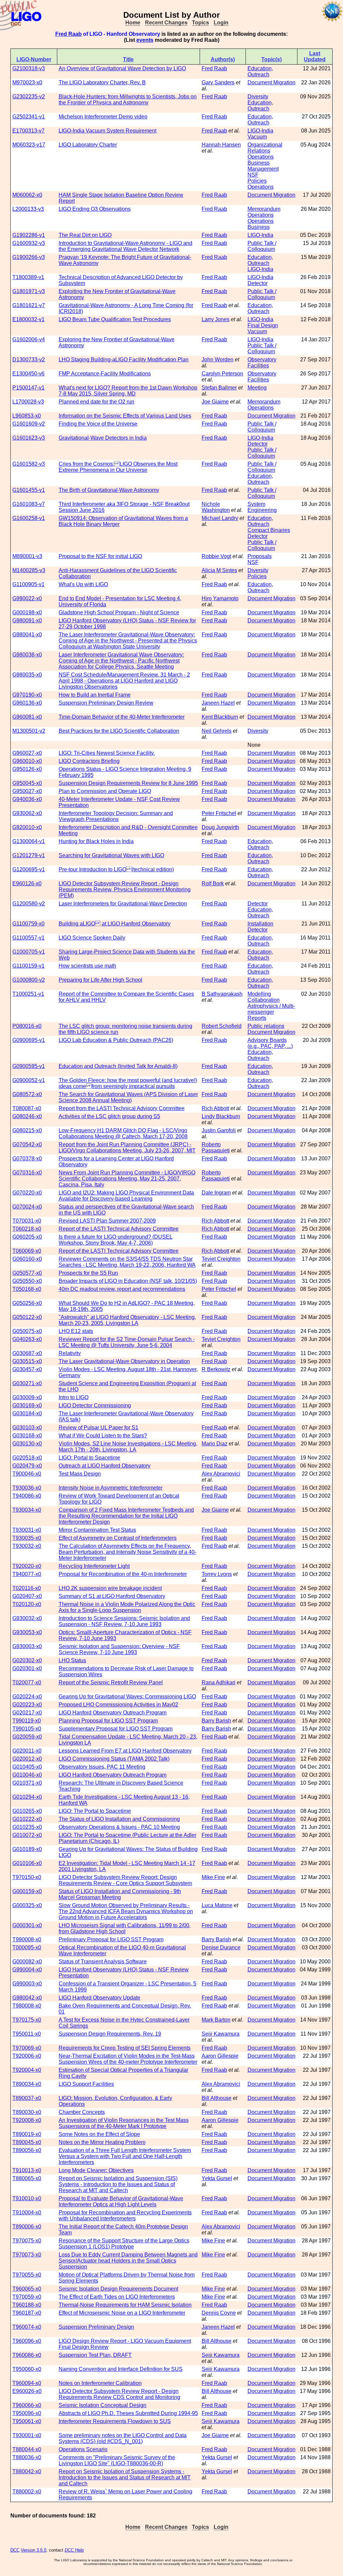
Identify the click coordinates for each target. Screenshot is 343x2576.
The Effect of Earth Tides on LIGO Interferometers (117, 2297)
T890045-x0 (27, 2142)
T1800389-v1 (28, 277)
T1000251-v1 (28, 994)
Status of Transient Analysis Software (103, 1962)
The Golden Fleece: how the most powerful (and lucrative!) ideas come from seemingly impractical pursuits (128, 1083)
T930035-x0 (27, 1538)
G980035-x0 (27, 675)
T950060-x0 (27, 2369)
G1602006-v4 (29, 339)
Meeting (257, 388)
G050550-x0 (27, 1281)
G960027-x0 (27, 753)
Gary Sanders (218, 82)
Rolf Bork (213, 883)
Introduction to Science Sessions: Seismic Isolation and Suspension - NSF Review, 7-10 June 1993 (124, 1621)
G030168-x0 (27, 1436)
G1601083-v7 (29, 504)
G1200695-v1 (29, 869)
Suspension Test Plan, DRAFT (95, 2355)
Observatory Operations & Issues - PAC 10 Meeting (119, 1827)
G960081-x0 (27, 717)
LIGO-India (260, 131)
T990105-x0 (27, 1729)
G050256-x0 (27, 1303)
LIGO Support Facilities (86, 2084)
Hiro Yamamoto (220, 598)
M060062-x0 (27, 195)
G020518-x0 (27, 1458)
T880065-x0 (27, 2178)
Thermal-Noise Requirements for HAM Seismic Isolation (125, 2305)
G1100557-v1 (28, 938)
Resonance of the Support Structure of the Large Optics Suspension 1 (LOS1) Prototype (124, 2244)
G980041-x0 (27, 635)
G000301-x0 (27, 1925)
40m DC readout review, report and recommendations (122, 1289)
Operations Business (261, 160)
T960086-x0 (27, 2355)
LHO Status (72, 1660)
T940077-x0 (27, 1574)
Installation (260, 924)
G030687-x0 (27, 1353)
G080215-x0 (27, 1130)
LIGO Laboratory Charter (88, 145)
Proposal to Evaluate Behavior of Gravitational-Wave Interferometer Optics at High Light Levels (121, 2201)
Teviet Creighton (221, 1259)
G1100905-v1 (28, 584)
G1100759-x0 (28, 924)
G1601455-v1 (29, 490)
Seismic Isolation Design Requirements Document (118, 2289)
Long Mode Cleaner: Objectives (96, 2170)
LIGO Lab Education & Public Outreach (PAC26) (116, 1040)
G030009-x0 (27, 1397)
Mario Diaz (215, 1444)
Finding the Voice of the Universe (98, 424)
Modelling (259, 994)
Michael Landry (220, 518)
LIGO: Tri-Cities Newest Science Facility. (107, 753)
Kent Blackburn (220, 717)
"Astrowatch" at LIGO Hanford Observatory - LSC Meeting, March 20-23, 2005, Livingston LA (127, 1320)
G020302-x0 (27, 1660)
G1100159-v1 (28, 966)
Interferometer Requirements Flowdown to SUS (115, 2421)
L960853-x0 (27, 416)
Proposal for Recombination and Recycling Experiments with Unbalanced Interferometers (125, 2215)
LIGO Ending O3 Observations (95, 209)
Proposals (260, 556)
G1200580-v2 (29, 904)
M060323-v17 (29, 145)
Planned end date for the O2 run (96, 402)
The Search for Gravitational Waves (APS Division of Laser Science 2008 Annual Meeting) (128, 1097)
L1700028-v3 (28, 402)
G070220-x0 (27, 1193)
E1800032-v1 (28, 319)
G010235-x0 (27, 1827)
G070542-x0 (27, 1144)
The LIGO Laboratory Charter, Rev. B (102, 82)
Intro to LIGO (74, 1397)
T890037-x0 (27, 2098)
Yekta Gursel (217, 2178)
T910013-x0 (27, 2170)
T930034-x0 (27, 1510)
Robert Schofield (222, 1026)
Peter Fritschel (219, 813)
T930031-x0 (27, 1530)
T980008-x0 (27, 2006)
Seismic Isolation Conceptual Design (102, 2405)
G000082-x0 (27, 1962)
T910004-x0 (27, 2212)
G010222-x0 (27, 1819)
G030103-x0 (27, 1428)
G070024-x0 (27, 1207)
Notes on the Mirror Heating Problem (102, 2142)
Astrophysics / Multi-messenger (271, 1009)
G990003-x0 (27, 1984)
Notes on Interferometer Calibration (100, 2383)
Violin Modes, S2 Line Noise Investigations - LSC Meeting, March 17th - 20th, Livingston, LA (128, 1447)
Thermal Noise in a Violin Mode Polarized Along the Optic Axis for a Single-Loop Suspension (127, 1607)
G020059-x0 (27, 1737)
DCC (15, 2550)
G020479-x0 (27, 1466)
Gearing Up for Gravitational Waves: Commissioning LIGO (127, 1697)
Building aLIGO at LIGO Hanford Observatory (115, 924)
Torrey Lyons (217, 1574)
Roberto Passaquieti (216, 1147)
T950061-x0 (27, 2421)
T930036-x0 (27, 1488)
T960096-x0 (27, 2341)
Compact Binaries (269, 530)
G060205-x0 (27, 1237)
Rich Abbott (215, 1108)
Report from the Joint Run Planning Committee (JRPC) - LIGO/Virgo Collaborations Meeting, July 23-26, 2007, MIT (127, 1147)
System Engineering (262, 507)
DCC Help (74, 2550)
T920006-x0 (27, 2056)
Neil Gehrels (217, 731)
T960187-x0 (27, 2313)
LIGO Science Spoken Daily (92, 938)
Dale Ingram (216, 1193)
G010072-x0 (27, 1835)
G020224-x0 (27, 1697)
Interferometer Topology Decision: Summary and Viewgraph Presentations (116, 816)
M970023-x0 (27, 82)
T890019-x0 (27, 2134)
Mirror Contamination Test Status (97, 1530)
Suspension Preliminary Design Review (106, 703)
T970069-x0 (27, 2048)
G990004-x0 (27, 1970)
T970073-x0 (27, 2255)
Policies (257, 181)
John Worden (218, 360)
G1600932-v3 (29, 243)
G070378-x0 (27, 1159)
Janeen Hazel (218, 703)
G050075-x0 (27, 1331)
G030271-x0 (27, 1383)
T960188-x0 (27, 2305)
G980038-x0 (27, 655)
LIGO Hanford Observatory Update (99, 1998)
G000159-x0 (27, 1891)
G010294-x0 (27, 1797)
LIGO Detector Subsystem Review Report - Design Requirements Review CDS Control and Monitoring (119, 2394)
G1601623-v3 (29, 438)
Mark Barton (216, 2020)
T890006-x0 (27, 2227)
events (145, 40)
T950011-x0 (27, 2034)
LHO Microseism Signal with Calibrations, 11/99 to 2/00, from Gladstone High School (125, 1928)
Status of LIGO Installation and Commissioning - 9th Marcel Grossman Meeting (120, 1894)
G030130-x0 (27, 1444)
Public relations (266, 1026)
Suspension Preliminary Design (96, 2327)
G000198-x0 (27, 612)
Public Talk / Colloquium (262, 246)
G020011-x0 (27, 1751)
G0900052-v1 (29, 1080)
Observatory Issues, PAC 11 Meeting (102, 1767)
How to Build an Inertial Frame (95, 695)
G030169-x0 (27, 1405)
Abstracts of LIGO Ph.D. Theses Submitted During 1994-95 (128, 2413)
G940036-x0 (27, 799)
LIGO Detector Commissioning (95, 1405)
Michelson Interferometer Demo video (103, 117)
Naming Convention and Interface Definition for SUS (121, 2369)
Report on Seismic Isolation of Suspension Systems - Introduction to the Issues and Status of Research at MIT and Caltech (125, 2477)
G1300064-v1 (29, 841)
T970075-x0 (27, 2241)
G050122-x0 (27, 1317)
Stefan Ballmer (219, 388)
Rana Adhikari (219, 1682)
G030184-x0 (27, 1413)
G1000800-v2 (29, 980)
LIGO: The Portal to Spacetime (95, 1811)
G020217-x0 (27, 1713)
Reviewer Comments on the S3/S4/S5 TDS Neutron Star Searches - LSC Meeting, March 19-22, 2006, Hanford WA (127, 1262)
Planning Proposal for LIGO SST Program (108, 1721)
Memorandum (264, 209)
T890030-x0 (27, 2112)
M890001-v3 (27, 556)
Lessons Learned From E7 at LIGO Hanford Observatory (125, 1751)
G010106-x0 (27, 1863)
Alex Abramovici (221, 1474)
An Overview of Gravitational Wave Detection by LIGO (122, 68)
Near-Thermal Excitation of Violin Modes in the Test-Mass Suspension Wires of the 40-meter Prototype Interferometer (128, 2059)
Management (263, 169)
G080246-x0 (27, 1116)
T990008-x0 (27, 1939)
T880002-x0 (27, 2492)
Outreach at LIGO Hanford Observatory (105, 1466)
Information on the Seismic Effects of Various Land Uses (125, 416)
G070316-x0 (27, 1173)
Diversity (258, 97)
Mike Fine (213, 1877)
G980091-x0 (27, 620)
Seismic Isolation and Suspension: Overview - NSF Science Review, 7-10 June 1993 (119, 1649)
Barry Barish (216, 1721)
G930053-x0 (27, 1632)
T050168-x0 (27, 1289)
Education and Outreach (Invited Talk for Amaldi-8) (118, 1066)
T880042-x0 (27, 2471)
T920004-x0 (27, 2070)
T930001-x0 (27, 2435)
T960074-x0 (27, 2327)
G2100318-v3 (29, 68)
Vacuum (257, 137)
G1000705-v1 (29, 952)
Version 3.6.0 (33, 2550)
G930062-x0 (27, 813)
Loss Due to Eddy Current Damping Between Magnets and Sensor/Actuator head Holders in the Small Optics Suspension (128, 2261)
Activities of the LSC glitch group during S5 (109, 1116)
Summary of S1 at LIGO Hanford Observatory (112, 1596)
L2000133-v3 (28, 209)
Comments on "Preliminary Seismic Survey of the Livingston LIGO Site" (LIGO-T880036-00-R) (117, 2460)
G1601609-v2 (29, 424)
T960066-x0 (27, 2405)
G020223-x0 (27, 1705)
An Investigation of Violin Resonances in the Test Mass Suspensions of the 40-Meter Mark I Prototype (124, 2123)
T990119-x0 (27, 1721)
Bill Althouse (217, 2098)
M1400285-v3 (29, 570)
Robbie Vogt (216, 556)
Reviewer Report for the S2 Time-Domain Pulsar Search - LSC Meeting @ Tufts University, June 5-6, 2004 (127, 1342)
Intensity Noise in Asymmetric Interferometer (111, 1488)
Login (221, 23)
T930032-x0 (27, 1546)
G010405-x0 (27, 1767)
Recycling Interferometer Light (94, 1566)
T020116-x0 (27, 1588)
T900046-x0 (27, 1474)
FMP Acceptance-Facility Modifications (105, 374)
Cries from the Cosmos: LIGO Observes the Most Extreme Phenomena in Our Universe (118, 467)
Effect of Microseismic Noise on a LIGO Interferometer (122, 2313)
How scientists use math (87, 966)
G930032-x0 (27, 1618)
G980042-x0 (27, 1998)
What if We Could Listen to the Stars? (103, 1436)
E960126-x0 (27, 883)
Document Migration (271, 82)
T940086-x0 (27, 1496)
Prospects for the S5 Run (88, 1273)
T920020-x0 (27, 1566)
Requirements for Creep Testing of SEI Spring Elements (125, 2048)
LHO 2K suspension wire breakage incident (110, 1588)
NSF (253, 175)
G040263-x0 (27, 1339)
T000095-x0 (27, 1947)
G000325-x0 (27, 1905)
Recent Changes (166, 23)
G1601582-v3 (29, 464)
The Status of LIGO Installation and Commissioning (119, 1819)
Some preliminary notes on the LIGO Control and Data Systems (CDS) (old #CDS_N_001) (123, 2438)
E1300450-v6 (28, 374)
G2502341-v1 (29, 117)
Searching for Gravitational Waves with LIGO (111, 855)
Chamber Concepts (82, 2112)
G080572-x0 (27, 1094)
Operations (261, 187)
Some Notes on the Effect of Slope (99, 2134)
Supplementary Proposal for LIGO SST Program (116, 1729)
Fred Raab (68, 34)
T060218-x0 (27, 1229)
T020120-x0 (27, 1604)
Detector (258, 283)
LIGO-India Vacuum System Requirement (108, 131)
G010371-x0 (27, 1783)
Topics (200, 23)
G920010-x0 (27, 827)
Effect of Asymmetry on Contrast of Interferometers (118, 1538)
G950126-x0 (27, 769)
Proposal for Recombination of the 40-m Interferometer (123, 1574)
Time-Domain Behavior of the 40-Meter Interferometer (122, 717)
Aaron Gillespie (220, 2056)
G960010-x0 (27, 761)
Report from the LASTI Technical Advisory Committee (122, 1108)
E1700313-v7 (28, 131)
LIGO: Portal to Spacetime (89, 1458)
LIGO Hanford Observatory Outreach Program (113, 1713)
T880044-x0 (27, 2449)
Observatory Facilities (262, 363)
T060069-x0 (27, 1251)
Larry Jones (216, 319)
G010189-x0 (27, 1849)
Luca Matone (217, 1905)
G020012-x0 (27, 1759)
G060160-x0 (27, 1259)
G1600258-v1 (29, 518)
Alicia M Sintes (219, 570)
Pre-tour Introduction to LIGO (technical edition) (116, 869)
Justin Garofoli (219, 1130)
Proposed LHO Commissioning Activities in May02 (118, 1705)
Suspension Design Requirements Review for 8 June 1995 (128, 783)
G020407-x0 (27, 1596)
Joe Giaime (215, 402)
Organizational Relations (265, 148)
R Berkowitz (216, 1369)
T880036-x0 (27, 2457)
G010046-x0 (27, 1775)
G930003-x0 (27, 1646)
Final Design (263, 325)
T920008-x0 (27, 2120)
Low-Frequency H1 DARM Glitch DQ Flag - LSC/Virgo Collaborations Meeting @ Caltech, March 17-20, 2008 (123, 1133)
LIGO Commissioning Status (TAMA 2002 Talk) (114, 1759)
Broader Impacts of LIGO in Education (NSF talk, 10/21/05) (128, 1281)
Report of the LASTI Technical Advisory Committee (119, 1229)
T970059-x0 (27, 2297)
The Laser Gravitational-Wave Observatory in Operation (124, 1361)
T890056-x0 (27, 2150)
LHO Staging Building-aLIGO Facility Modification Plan (124, 360)
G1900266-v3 (29, 257)
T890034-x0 (27, 2084)
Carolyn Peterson (222, 374)
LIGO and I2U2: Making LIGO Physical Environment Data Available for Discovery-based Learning (126, 1196)
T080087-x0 (27, 1108)
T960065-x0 (27, 2289)
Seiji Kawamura (221, 2034)
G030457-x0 (27, 1369)
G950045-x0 (27, 783)
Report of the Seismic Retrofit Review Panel (111, 1682)
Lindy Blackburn (221, 1116)
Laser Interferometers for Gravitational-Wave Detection (123, 904)
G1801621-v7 (29, 305)
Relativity (70, 1353)
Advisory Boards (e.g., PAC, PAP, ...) (270, 1043)
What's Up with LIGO (83, 584)
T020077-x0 (27, 1682)
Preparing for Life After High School (100, 980)
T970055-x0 (27, 2275)
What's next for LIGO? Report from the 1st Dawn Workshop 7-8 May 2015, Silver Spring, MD (128, 391)
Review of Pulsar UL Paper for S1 (98, 1428)
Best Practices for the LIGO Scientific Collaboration (119, 731)
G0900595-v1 (29, 1066)
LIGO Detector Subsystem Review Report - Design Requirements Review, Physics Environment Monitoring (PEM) (125, 890)
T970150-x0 (27, 1877)
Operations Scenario (83, 2449)
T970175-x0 (27, 2020)
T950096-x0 (27, 2413)
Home (133, 23)
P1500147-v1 (28, 388)
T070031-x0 (27, 1221)
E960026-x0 (27, 2391)
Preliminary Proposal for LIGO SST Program (111, 1939)
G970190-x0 (27, 695)
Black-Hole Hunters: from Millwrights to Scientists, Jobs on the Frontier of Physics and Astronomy (128, 100)
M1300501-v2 (29, 731)
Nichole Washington (216, 507)
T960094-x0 (27, 2383)
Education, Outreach (260, 71)
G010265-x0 (27, 1811)
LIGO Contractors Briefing (89, 761)
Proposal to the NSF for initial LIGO (100, 556)
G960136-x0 (27, 703)
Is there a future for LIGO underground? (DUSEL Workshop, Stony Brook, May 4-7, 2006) (116, 1240)
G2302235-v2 (29, 97)
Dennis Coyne (219, 2313)
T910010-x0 (27, 2198)
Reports (257, 1018)
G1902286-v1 (29, 235)
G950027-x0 (27, 791)
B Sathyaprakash (222, 994)
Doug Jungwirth (220, 827)
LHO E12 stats (76, 1331)
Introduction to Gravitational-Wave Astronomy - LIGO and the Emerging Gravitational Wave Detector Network (125, 246)
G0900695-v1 (29, 1040)
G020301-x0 (27, 1668)
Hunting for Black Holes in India (96, 841)
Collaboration (264, 1000)
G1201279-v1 (29, 855)
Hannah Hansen (221, 145)
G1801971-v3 (29, 291)
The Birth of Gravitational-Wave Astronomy (109, 490)
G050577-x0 (27, 1273)
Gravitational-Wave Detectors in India (103, 438)
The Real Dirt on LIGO (85, 235)
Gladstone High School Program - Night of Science (119, 612)
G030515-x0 (27, 1361)
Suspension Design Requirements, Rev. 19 (110, 2034)
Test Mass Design (80, 1474)
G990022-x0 (27, 598)
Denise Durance (221, 1947)
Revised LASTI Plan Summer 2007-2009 (107, 1221)
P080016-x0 (27, 1026)
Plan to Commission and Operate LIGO (105, 791)
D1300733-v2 (29, 360)
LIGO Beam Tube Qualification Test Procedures (115, 319)
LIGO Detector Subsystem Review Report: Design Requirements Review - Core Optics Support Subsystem (125, 1880)
